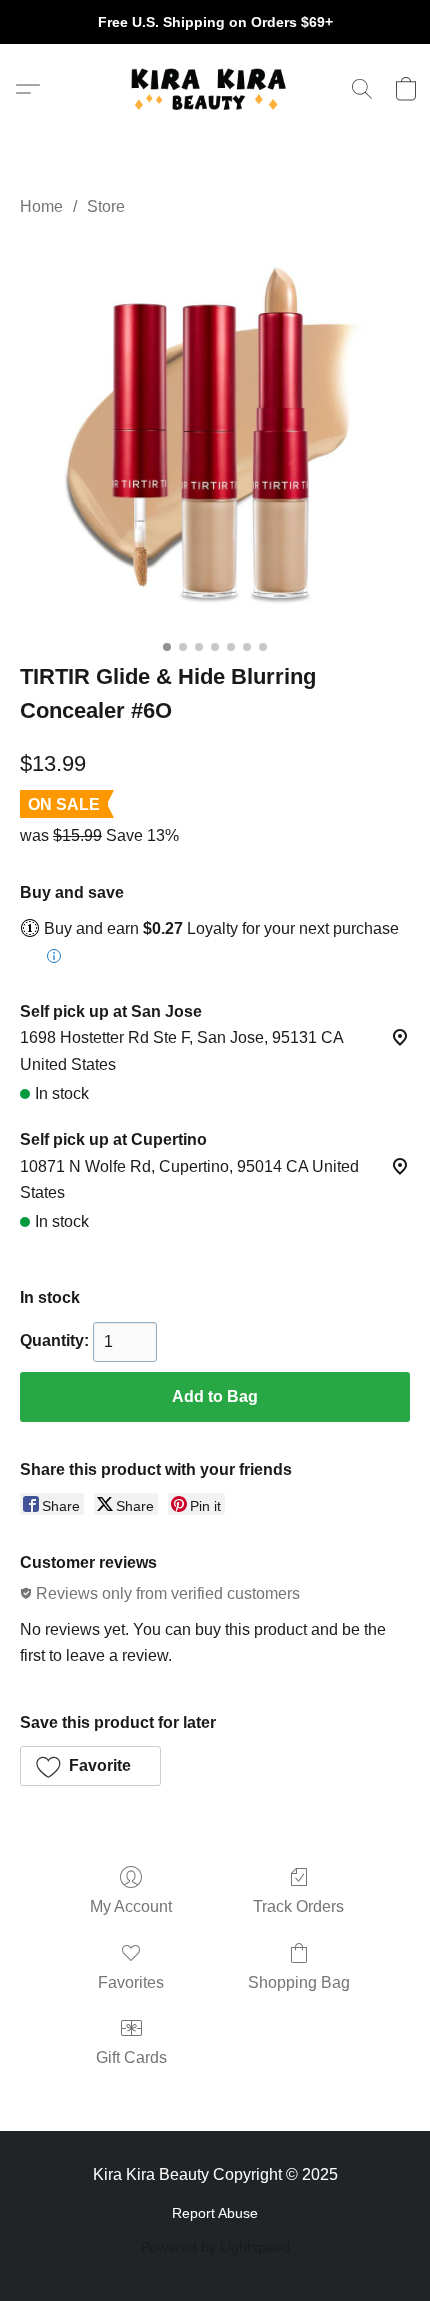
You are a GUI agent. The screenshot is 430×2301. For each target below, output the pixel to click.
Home (41, 206)
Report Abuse (215, 2213)
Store (106, 206)
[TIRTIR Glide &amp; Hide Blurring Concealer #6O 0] (215, 435)
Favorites (131, 1982)
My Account (131, 1906)
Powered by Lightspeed (215, 2247)
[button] (215, 89)
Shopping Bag (299, 1982)
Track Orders (298, 1906)
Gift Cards (131, 2057)
